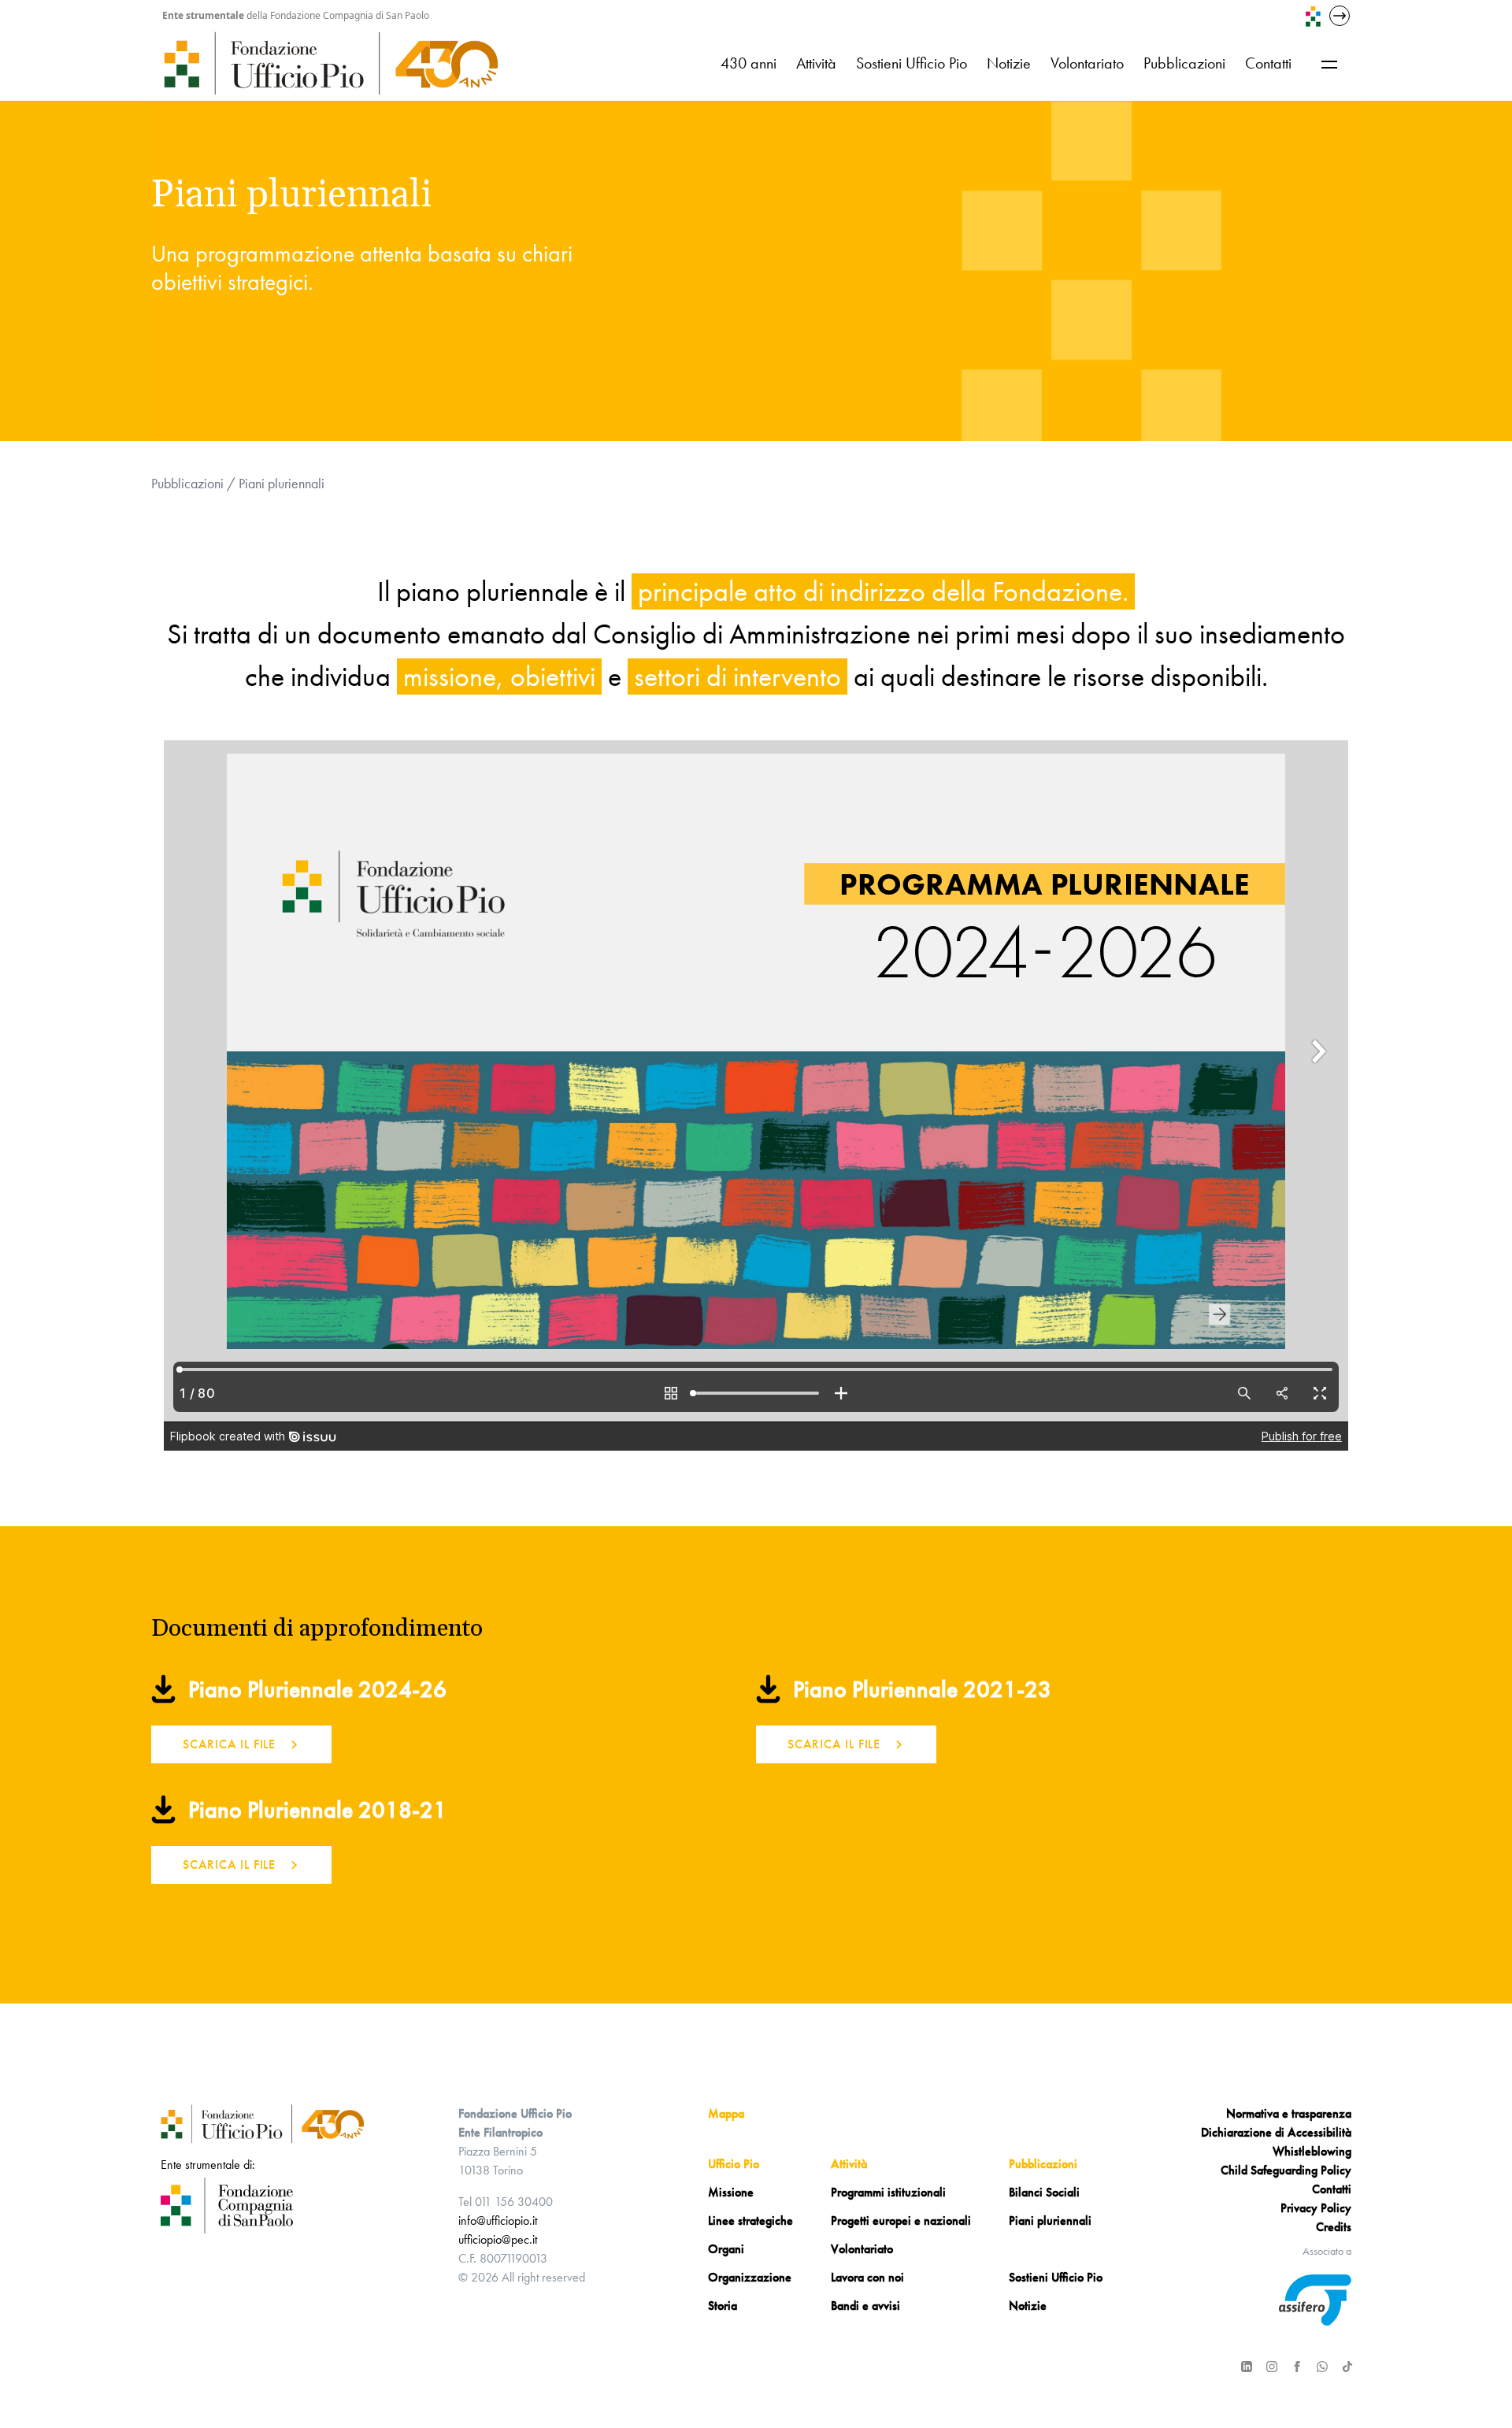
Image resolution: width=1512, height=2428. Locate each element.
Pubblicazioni (1184, 63)
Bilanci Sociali (1044, 2192)
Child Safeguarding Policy (1286, 2170)
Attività (816, 63)
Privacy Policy (1316, 2208)
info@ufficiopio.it (498, 2220)
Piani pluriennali (1050, 2220)
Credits (1334, 2227)
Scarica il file (229, 1744)
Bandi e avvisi (865, 2306)
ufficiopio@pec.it (498, 2239)
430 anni (749, 63)
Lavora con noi (867, 2277)
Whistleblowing (1312, 2151)
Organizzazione (750, 2277)
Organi (726, 2249)
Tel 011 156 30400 (506, 2202)
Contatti (1268, 63)
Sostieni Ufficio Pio (912, 63)
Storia (723, 2306)
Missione (731, 2192)
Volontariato (1087, 63)
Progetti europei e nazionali (901, 2220)
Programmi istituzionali (888, 2192)
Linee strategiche (750, 2220)
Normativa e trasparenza (1289, 2113)
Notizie (1009, 63)
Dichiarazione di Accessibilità (1276, 2132)
